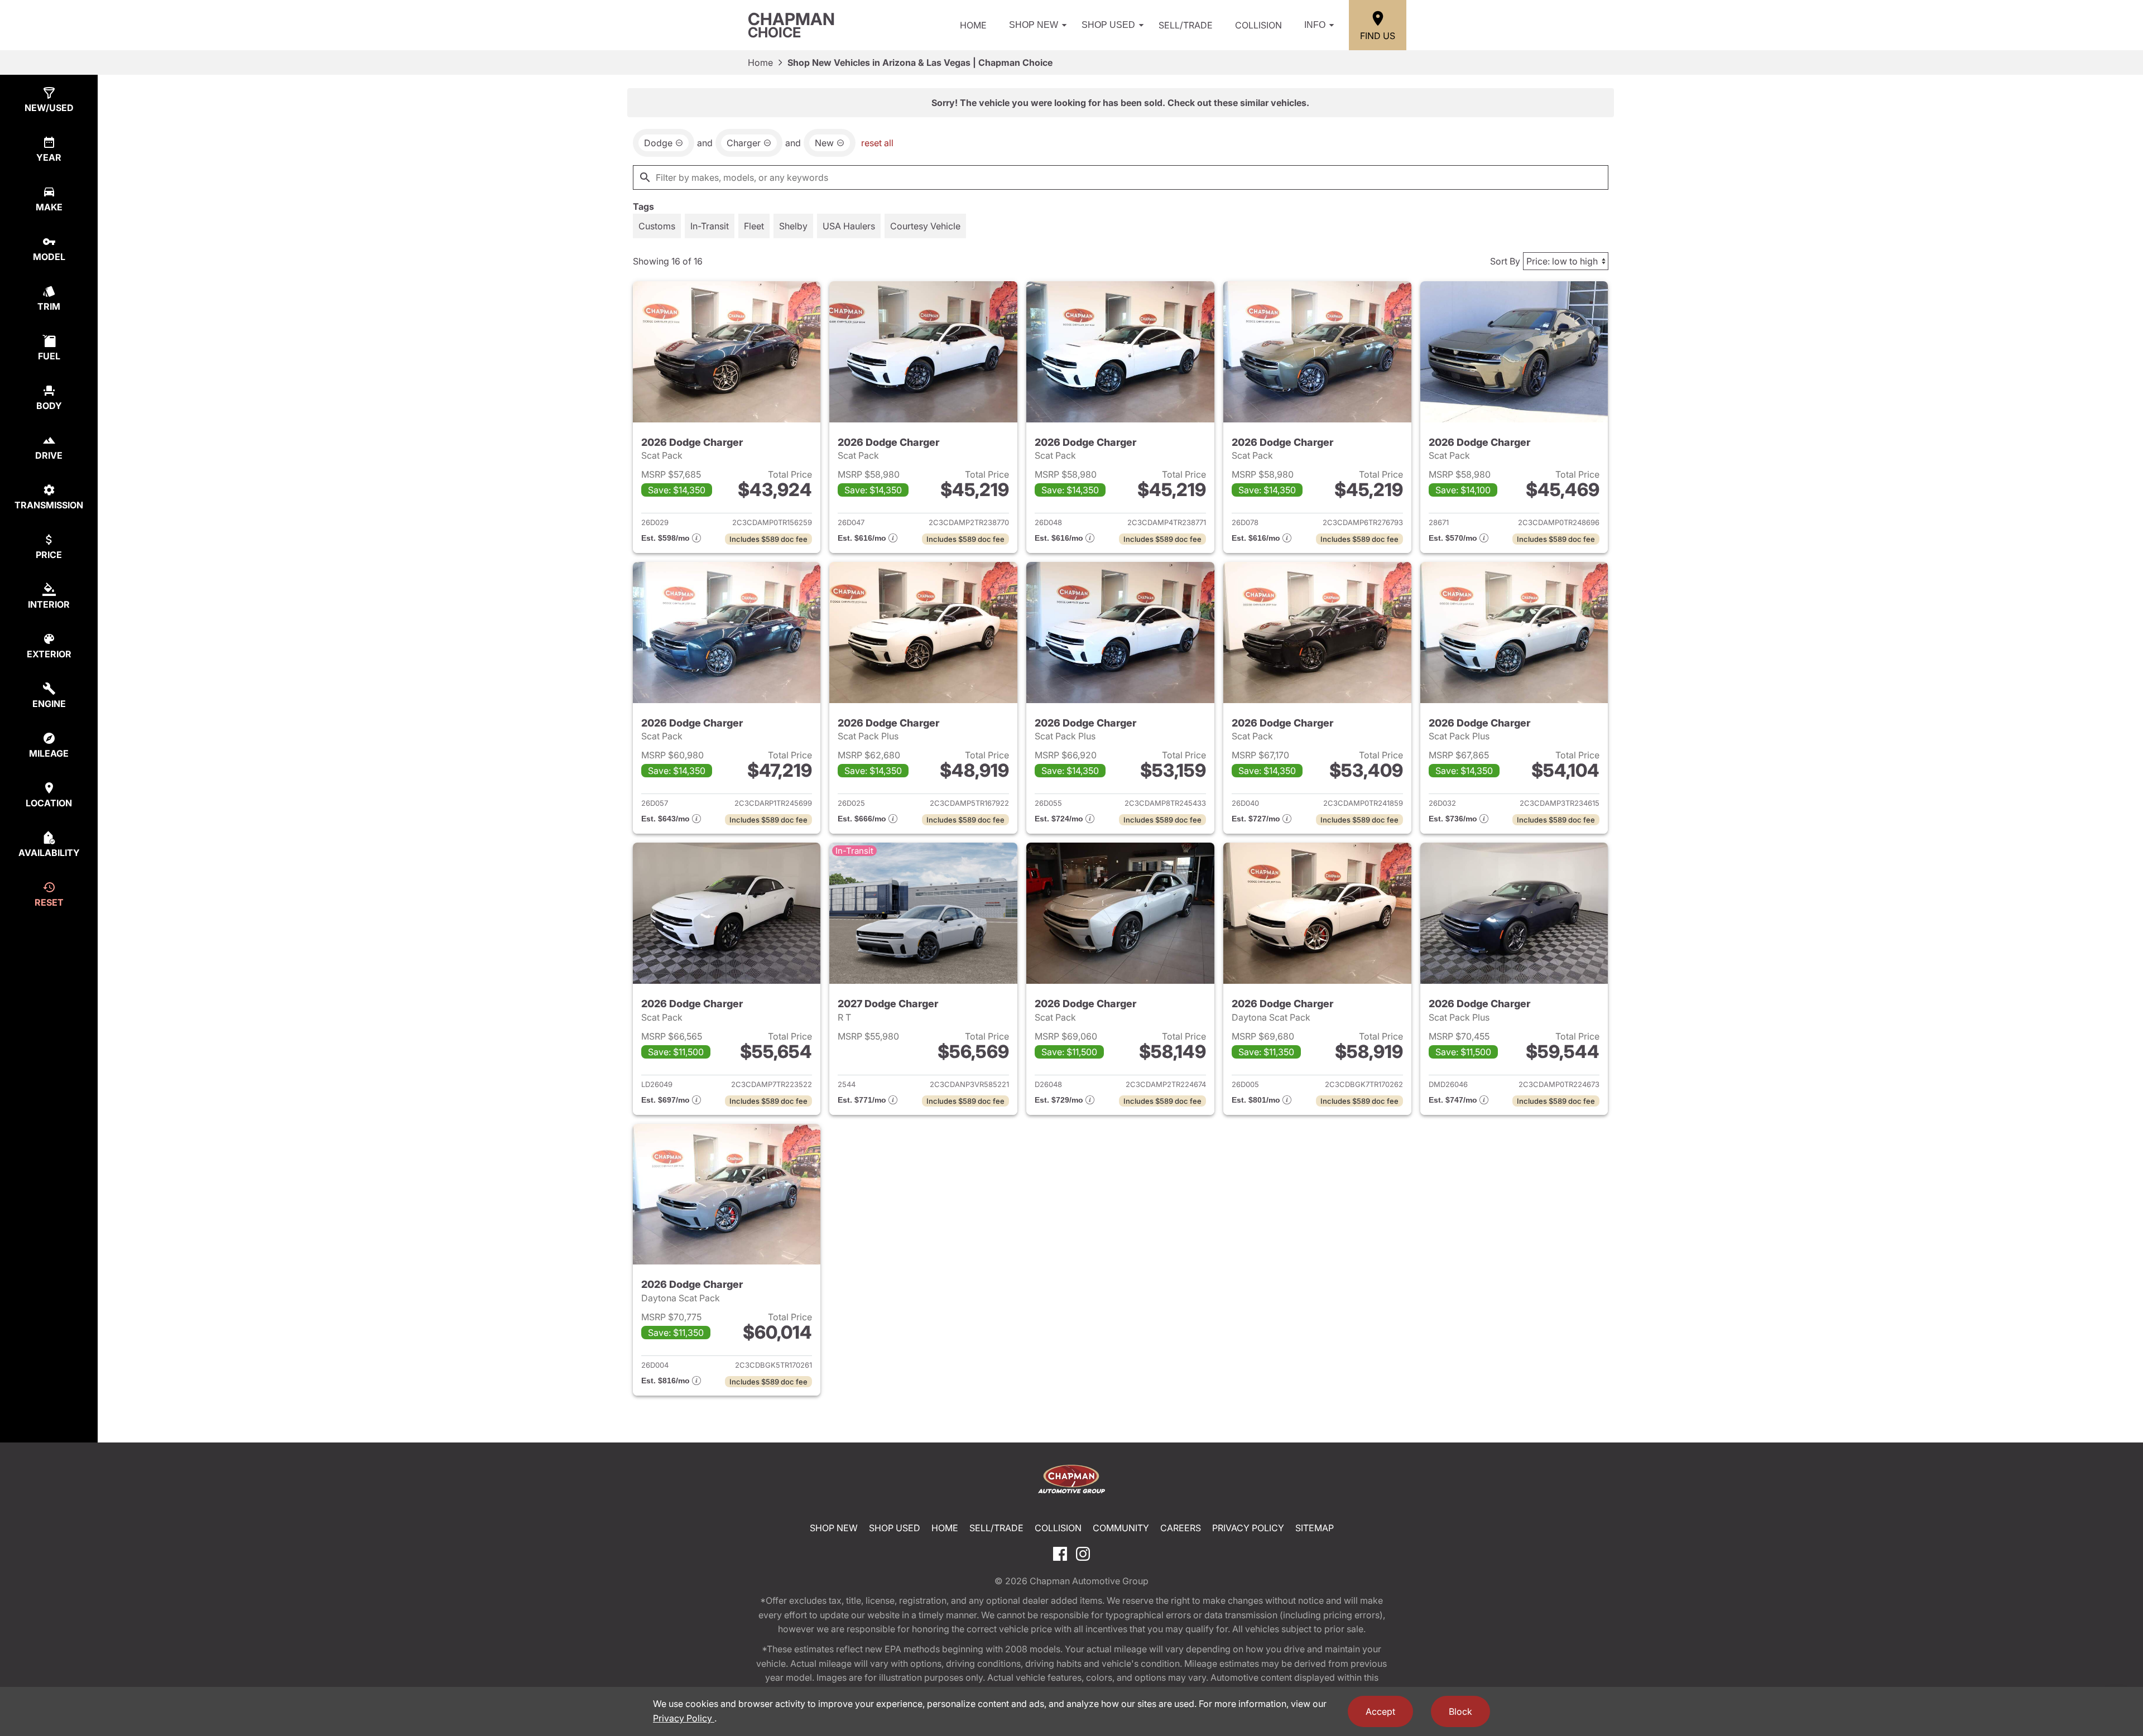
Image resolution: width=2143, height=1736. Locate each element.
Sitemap (1315, 1528)
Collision (1258, 25)
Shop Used (1108, 25)
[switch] (657, 226)
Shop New (1034, 25)
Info (1315, 25)
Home (973, 25)
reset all (877, 143)
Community (1121, 1528)
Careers (1181, 1528)
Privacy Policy (1248, 1528)
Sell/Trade (1186, 25)
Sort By (1505, 261)
